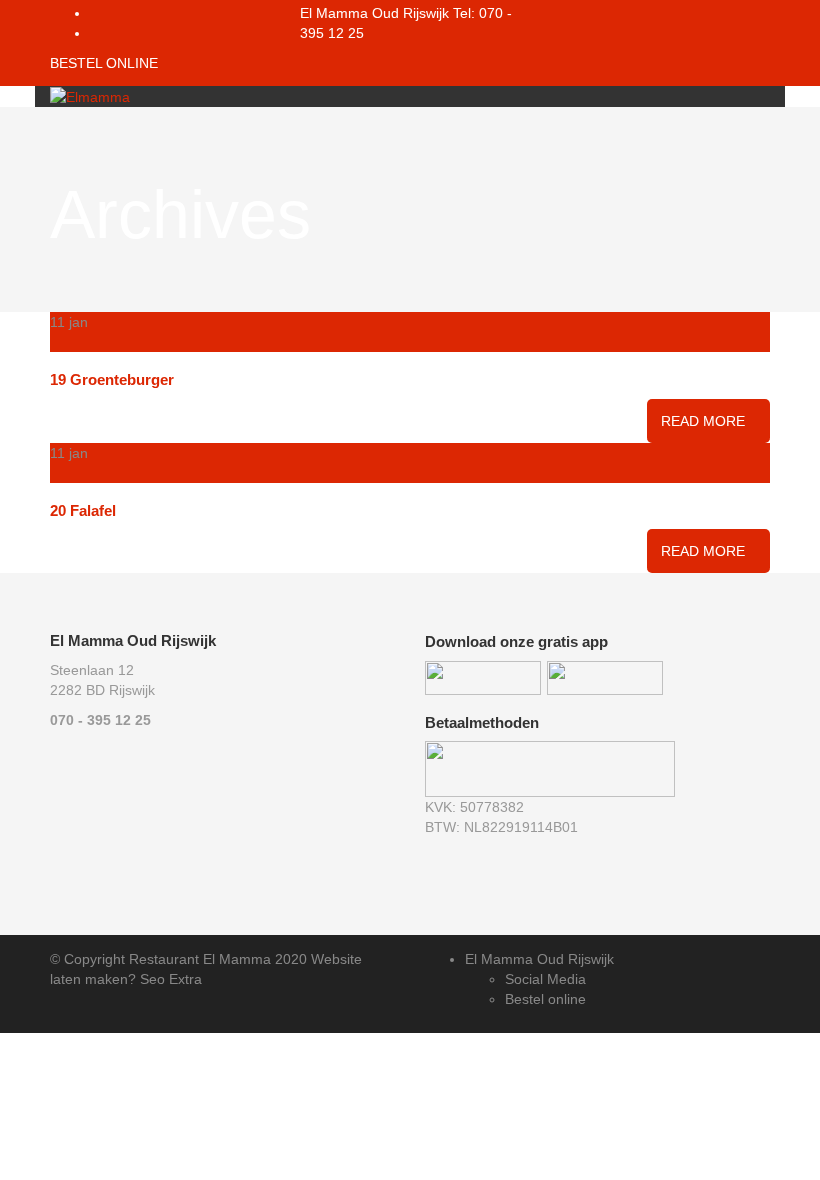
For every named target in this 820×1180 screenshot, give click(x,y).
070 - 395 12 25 (100, 720)
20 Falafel (83, 510)
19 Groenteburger (112, 379)
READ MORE (703, 421)
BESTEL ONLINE (104, 63)
